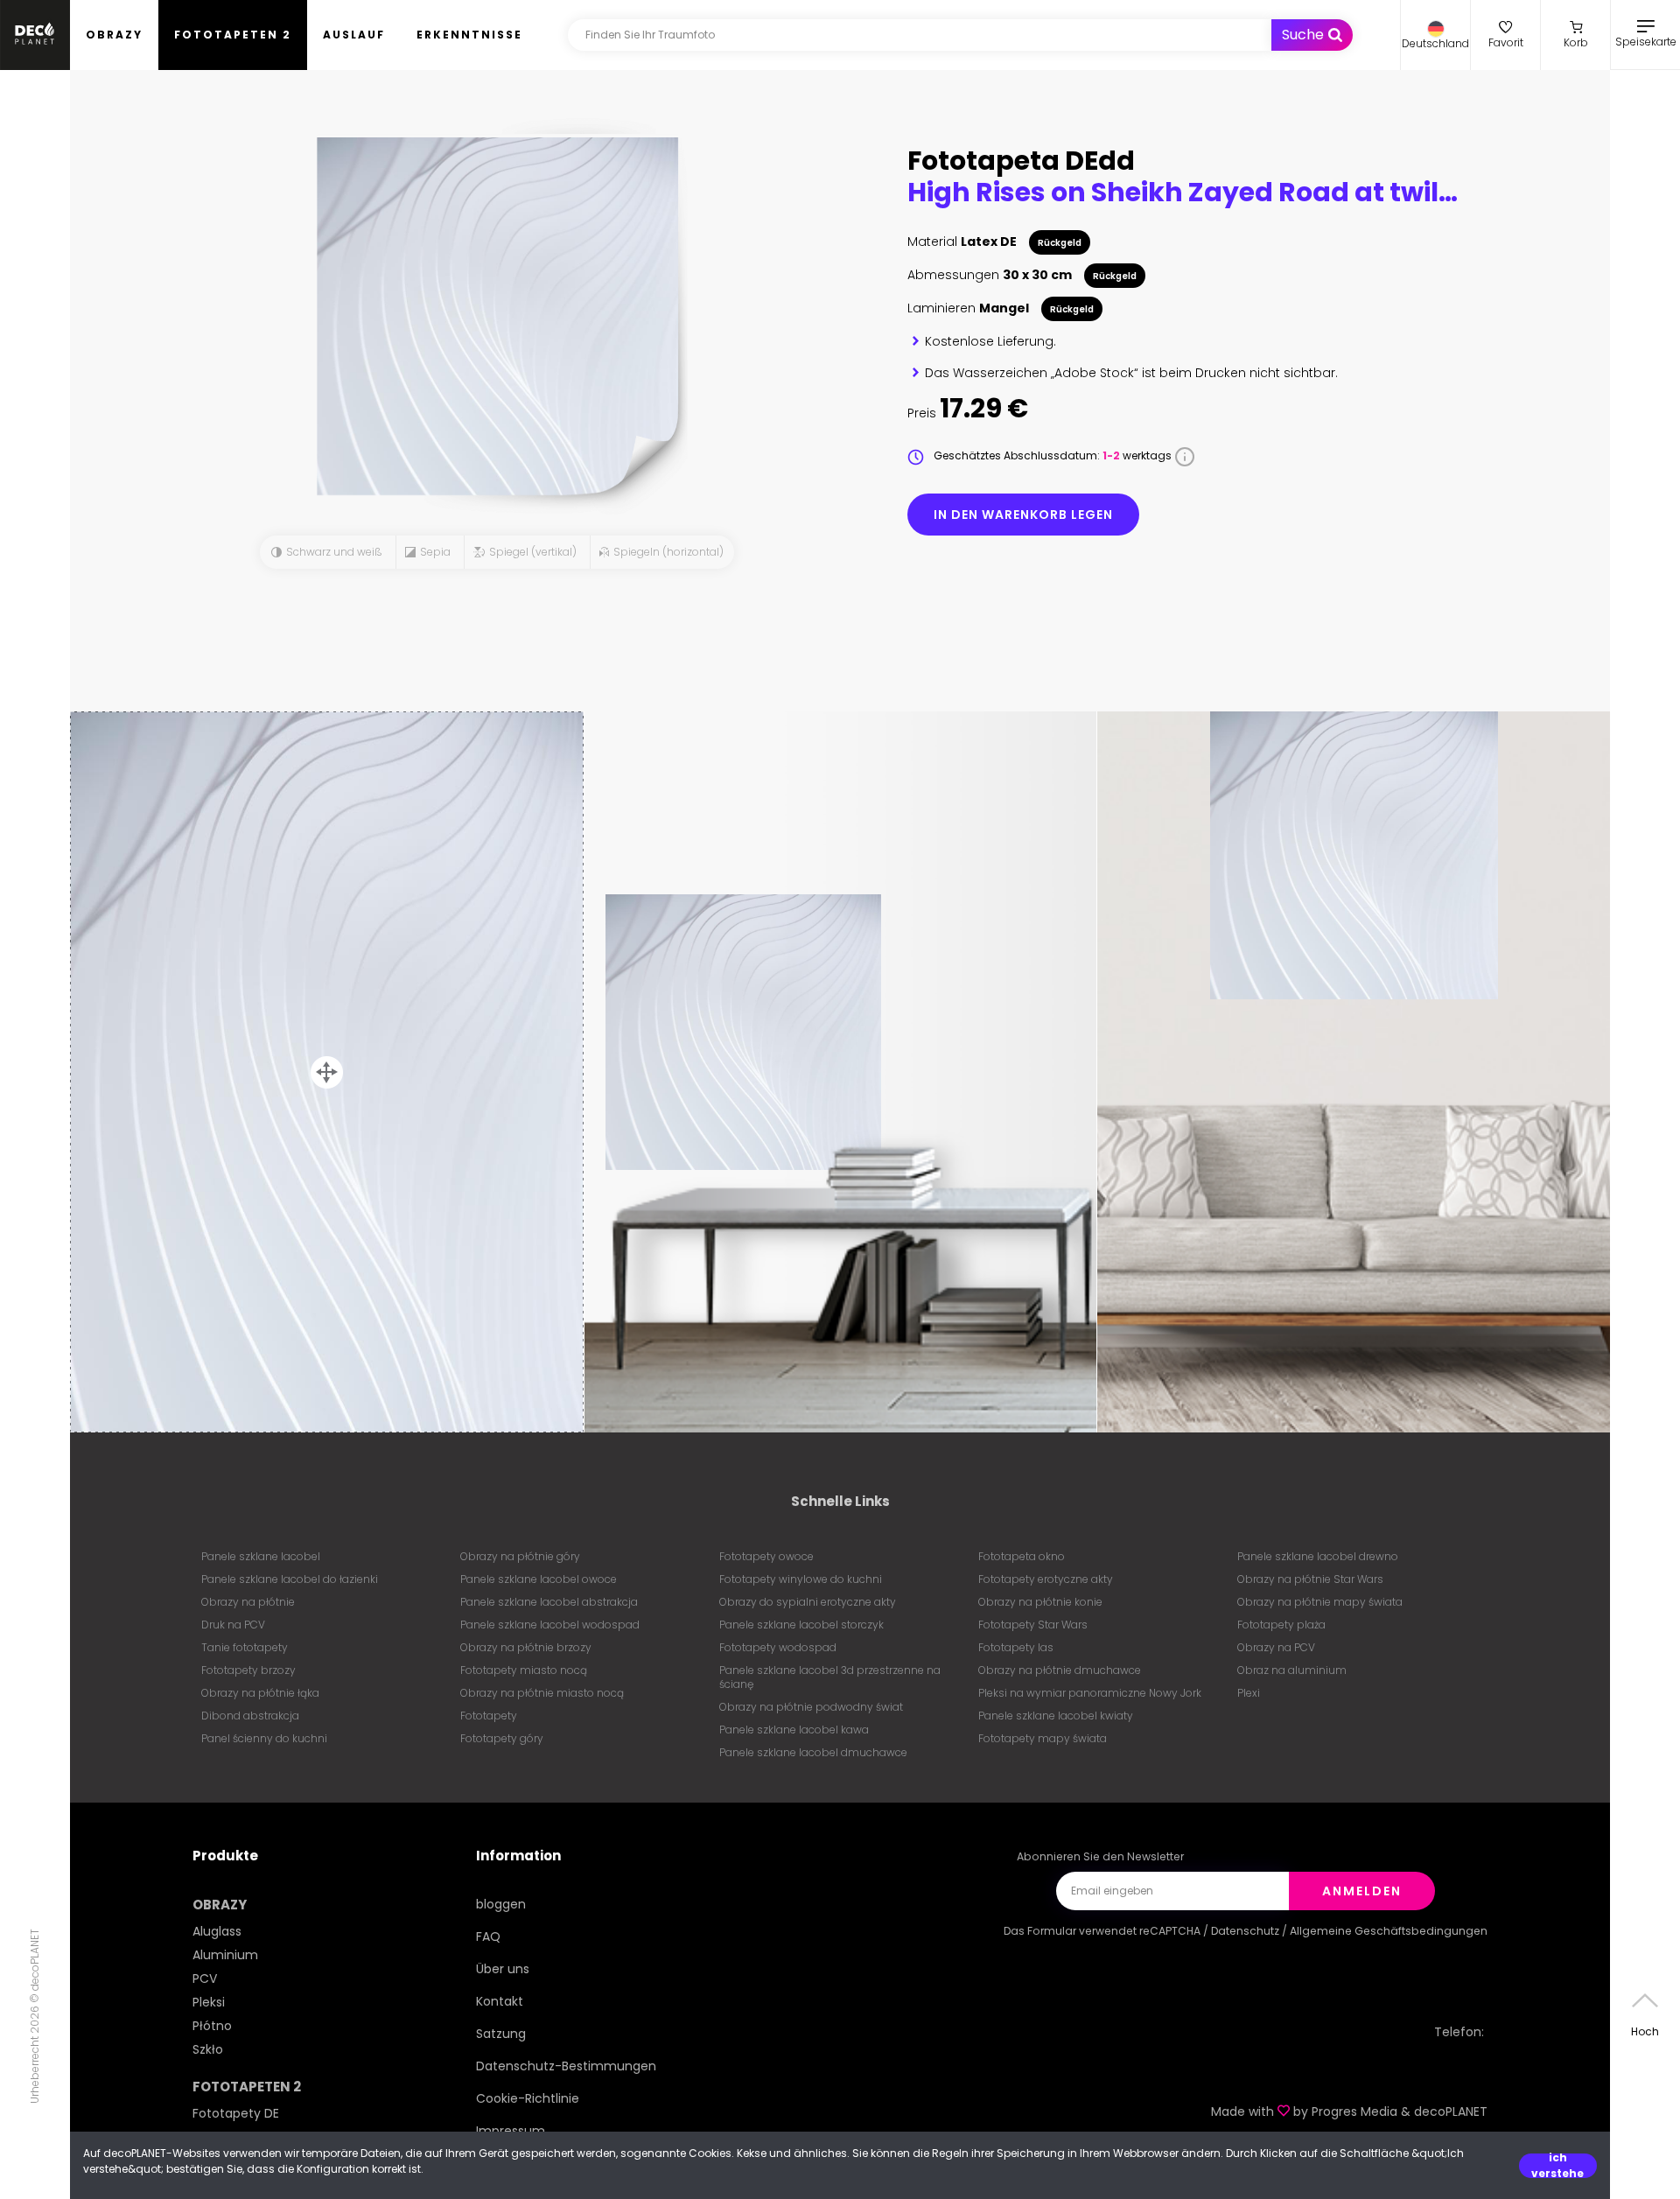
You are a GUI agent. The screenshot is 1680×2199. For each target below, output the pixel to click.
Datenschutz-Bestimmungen (566, 2066)
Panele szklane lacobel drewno (1318, 1556)
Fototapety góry (502, 1738)
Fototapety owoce (766, 1556)
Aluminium (225, 1955)
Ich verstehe (1557, 2166)
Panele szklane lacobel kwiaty (1056, 1716)
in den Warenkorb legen (1023, 515)
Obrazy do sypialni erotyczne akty (808, 1602)
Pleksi (209, 2002)
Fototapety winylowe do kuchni (801, 1579)
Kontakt (500, 2001)
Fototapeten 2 (233, 35)
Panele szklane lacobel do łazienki (290, 1579)
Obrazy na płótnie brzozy (526, 1647)
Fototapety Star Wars (1033, 1625)
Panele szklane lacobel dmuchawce (813, 1752)
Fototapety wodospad (778, 1647)
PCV (205, 1978)
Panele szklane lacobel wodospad (550, 1625)
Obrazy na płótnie (248, 1602)
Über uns (503, 1969)
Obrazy (114, 35)
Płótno (212, 2026)
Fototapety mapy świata (1043, 1738)
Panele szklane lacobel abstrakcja (549, 1602)
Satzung (501, 2034)
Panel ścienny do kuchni (264, 1738)
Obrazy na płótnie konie (1040, 1602)
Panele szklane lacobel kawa (794, 1730)
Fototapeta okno (1022, 1556)
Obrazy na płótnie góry (520, 1556)
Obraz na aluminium (1292, 1670)
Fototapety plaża (1281, 1625)
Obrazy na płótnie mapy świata (1320, 1602)
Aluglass (217, 1931)
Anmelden (1362, 1891)
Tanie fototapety (245, 1647)
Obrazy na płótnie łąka (260, 1693)
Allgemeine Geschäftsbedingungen (1389, 1931)
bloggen (501, 1904)
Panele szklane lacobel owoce (539, 1579)
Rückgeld (1060, 243)
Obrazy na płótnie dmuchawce (1060, 1670)
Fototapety (489, 1716)
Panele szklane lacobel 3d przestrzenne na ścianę (830, 1677)
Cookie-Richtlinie (528, 2098)
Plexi (1249, 1693)
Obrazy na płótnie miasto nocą (542, 1693)
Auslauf (354, 35)
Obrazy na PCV (1276, 1647)
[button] (1435, 35)
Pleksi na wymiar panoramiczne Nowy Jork (1090, 1693)
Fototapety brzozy (248, 1670)
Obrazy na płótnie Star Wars (1310, 1579)
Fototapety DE (236, 2113)
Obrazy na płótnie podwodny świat (811, 1707)
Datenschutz (1245, 1931)
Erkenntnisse (469, 35)
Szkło (208, 2049)
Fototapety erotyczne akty (1046, 1579)
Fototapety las (1016, 1647)
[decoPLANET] (35, 35)
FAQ (488, 1936)
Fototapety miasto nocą (524, 1670)
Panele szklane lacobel (261, 1556)
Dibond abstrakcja (250, 1716)
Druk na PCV (233, 1625)
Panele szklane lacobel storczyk (801, 1625)
